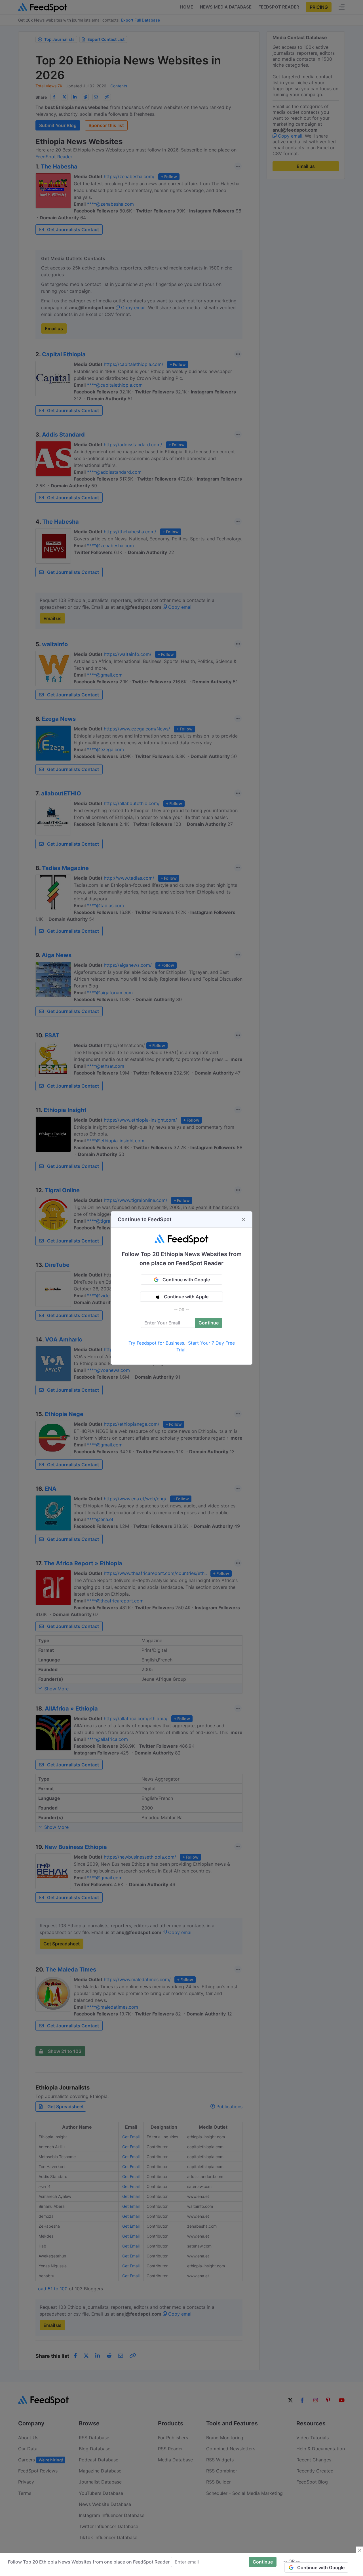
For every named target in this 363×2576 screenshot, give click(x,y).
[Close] (244, 1219)
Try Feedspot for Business (156, 1343)
